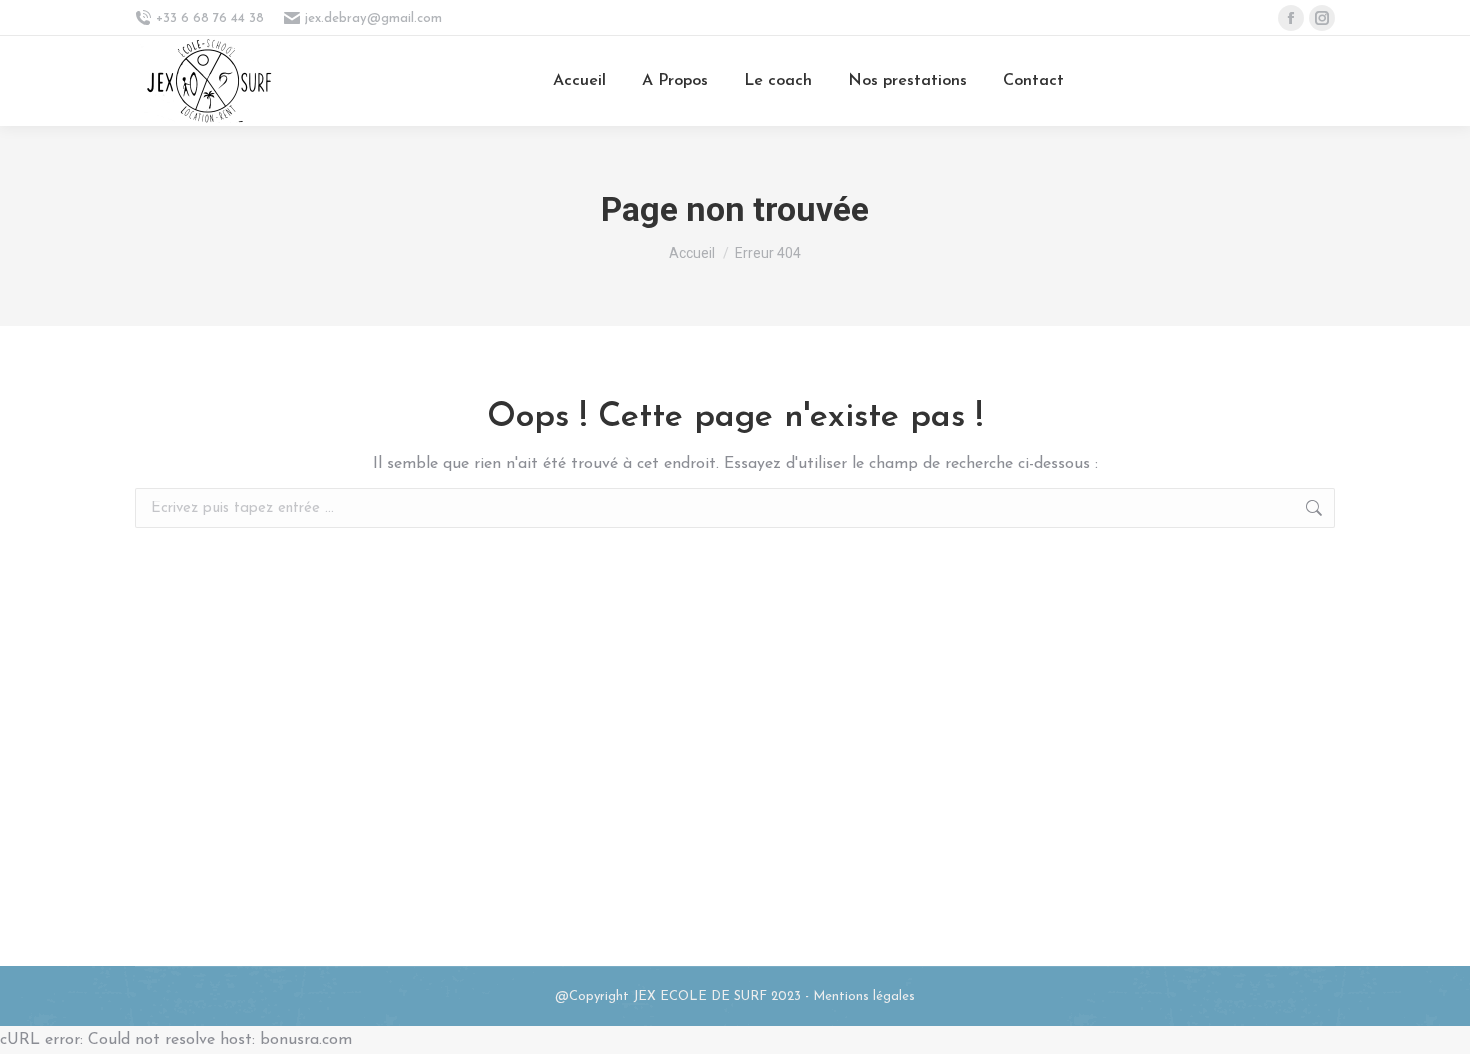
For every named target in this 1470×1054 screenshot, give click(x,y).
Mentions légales (864, 996)
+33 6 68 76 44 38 (210, 18)
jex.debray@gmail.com (373, 18)
